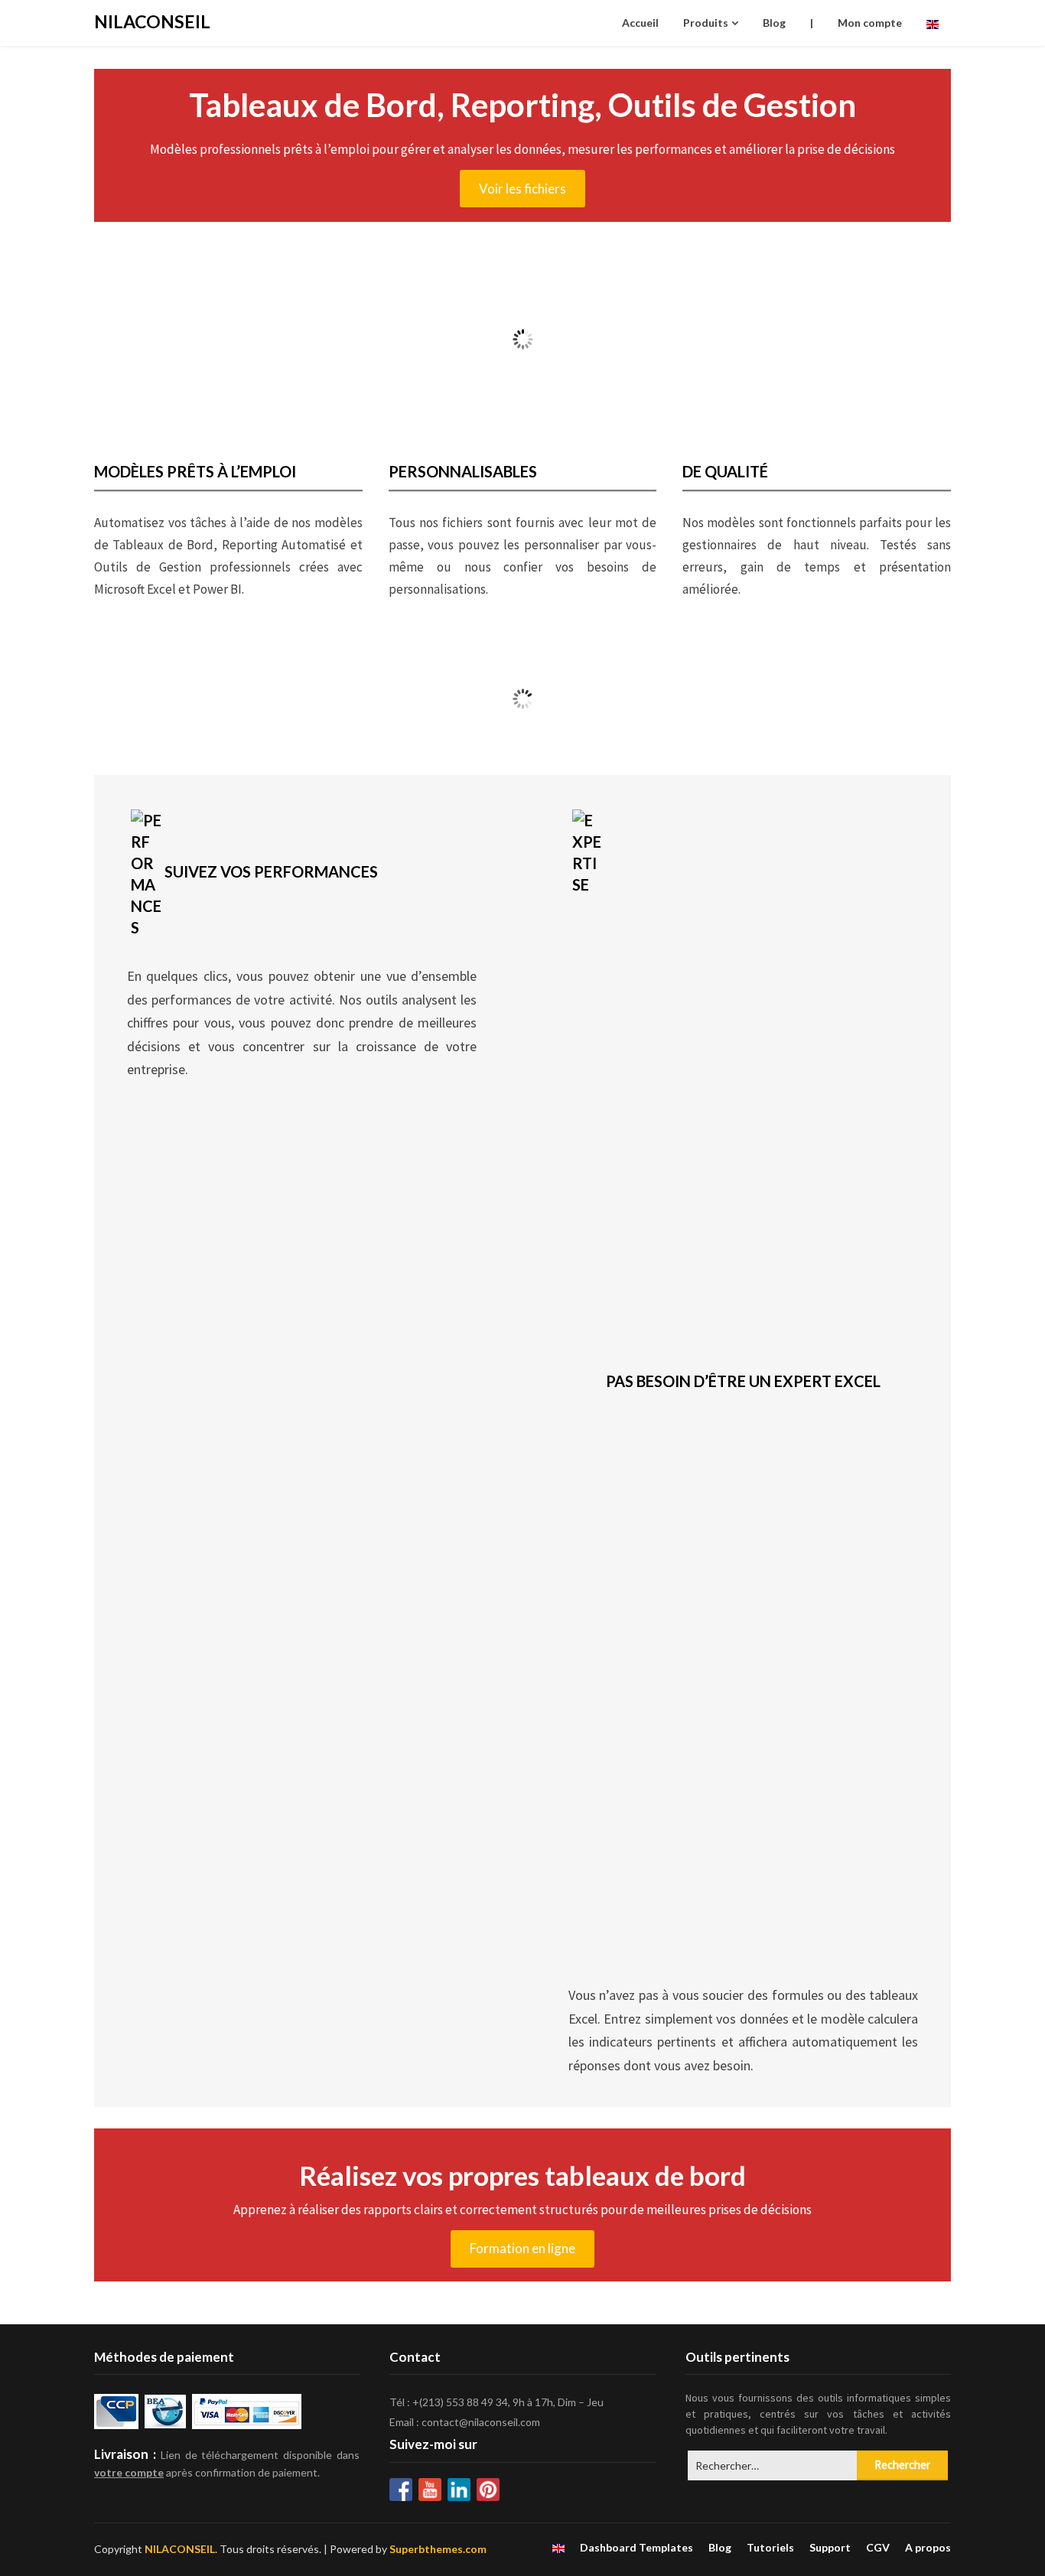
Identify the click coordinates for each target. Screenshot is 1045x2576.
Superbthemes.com (438, 2549)
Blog (774, 23)
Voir (197, 731)
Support (830, 2548)
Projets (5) (414, 705)
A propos (928, 2548)
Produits (706, 23)
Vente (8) (197, 705)
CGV (878, 2548)
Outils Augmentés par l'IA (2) (631, 705)
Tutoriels (770, 2548)
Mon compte (870, 23)
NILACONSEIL (152, 21)
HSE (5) (848, 705)
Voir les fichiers (522, 189)
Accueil (640, 23)
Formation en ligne (522, 2248)
